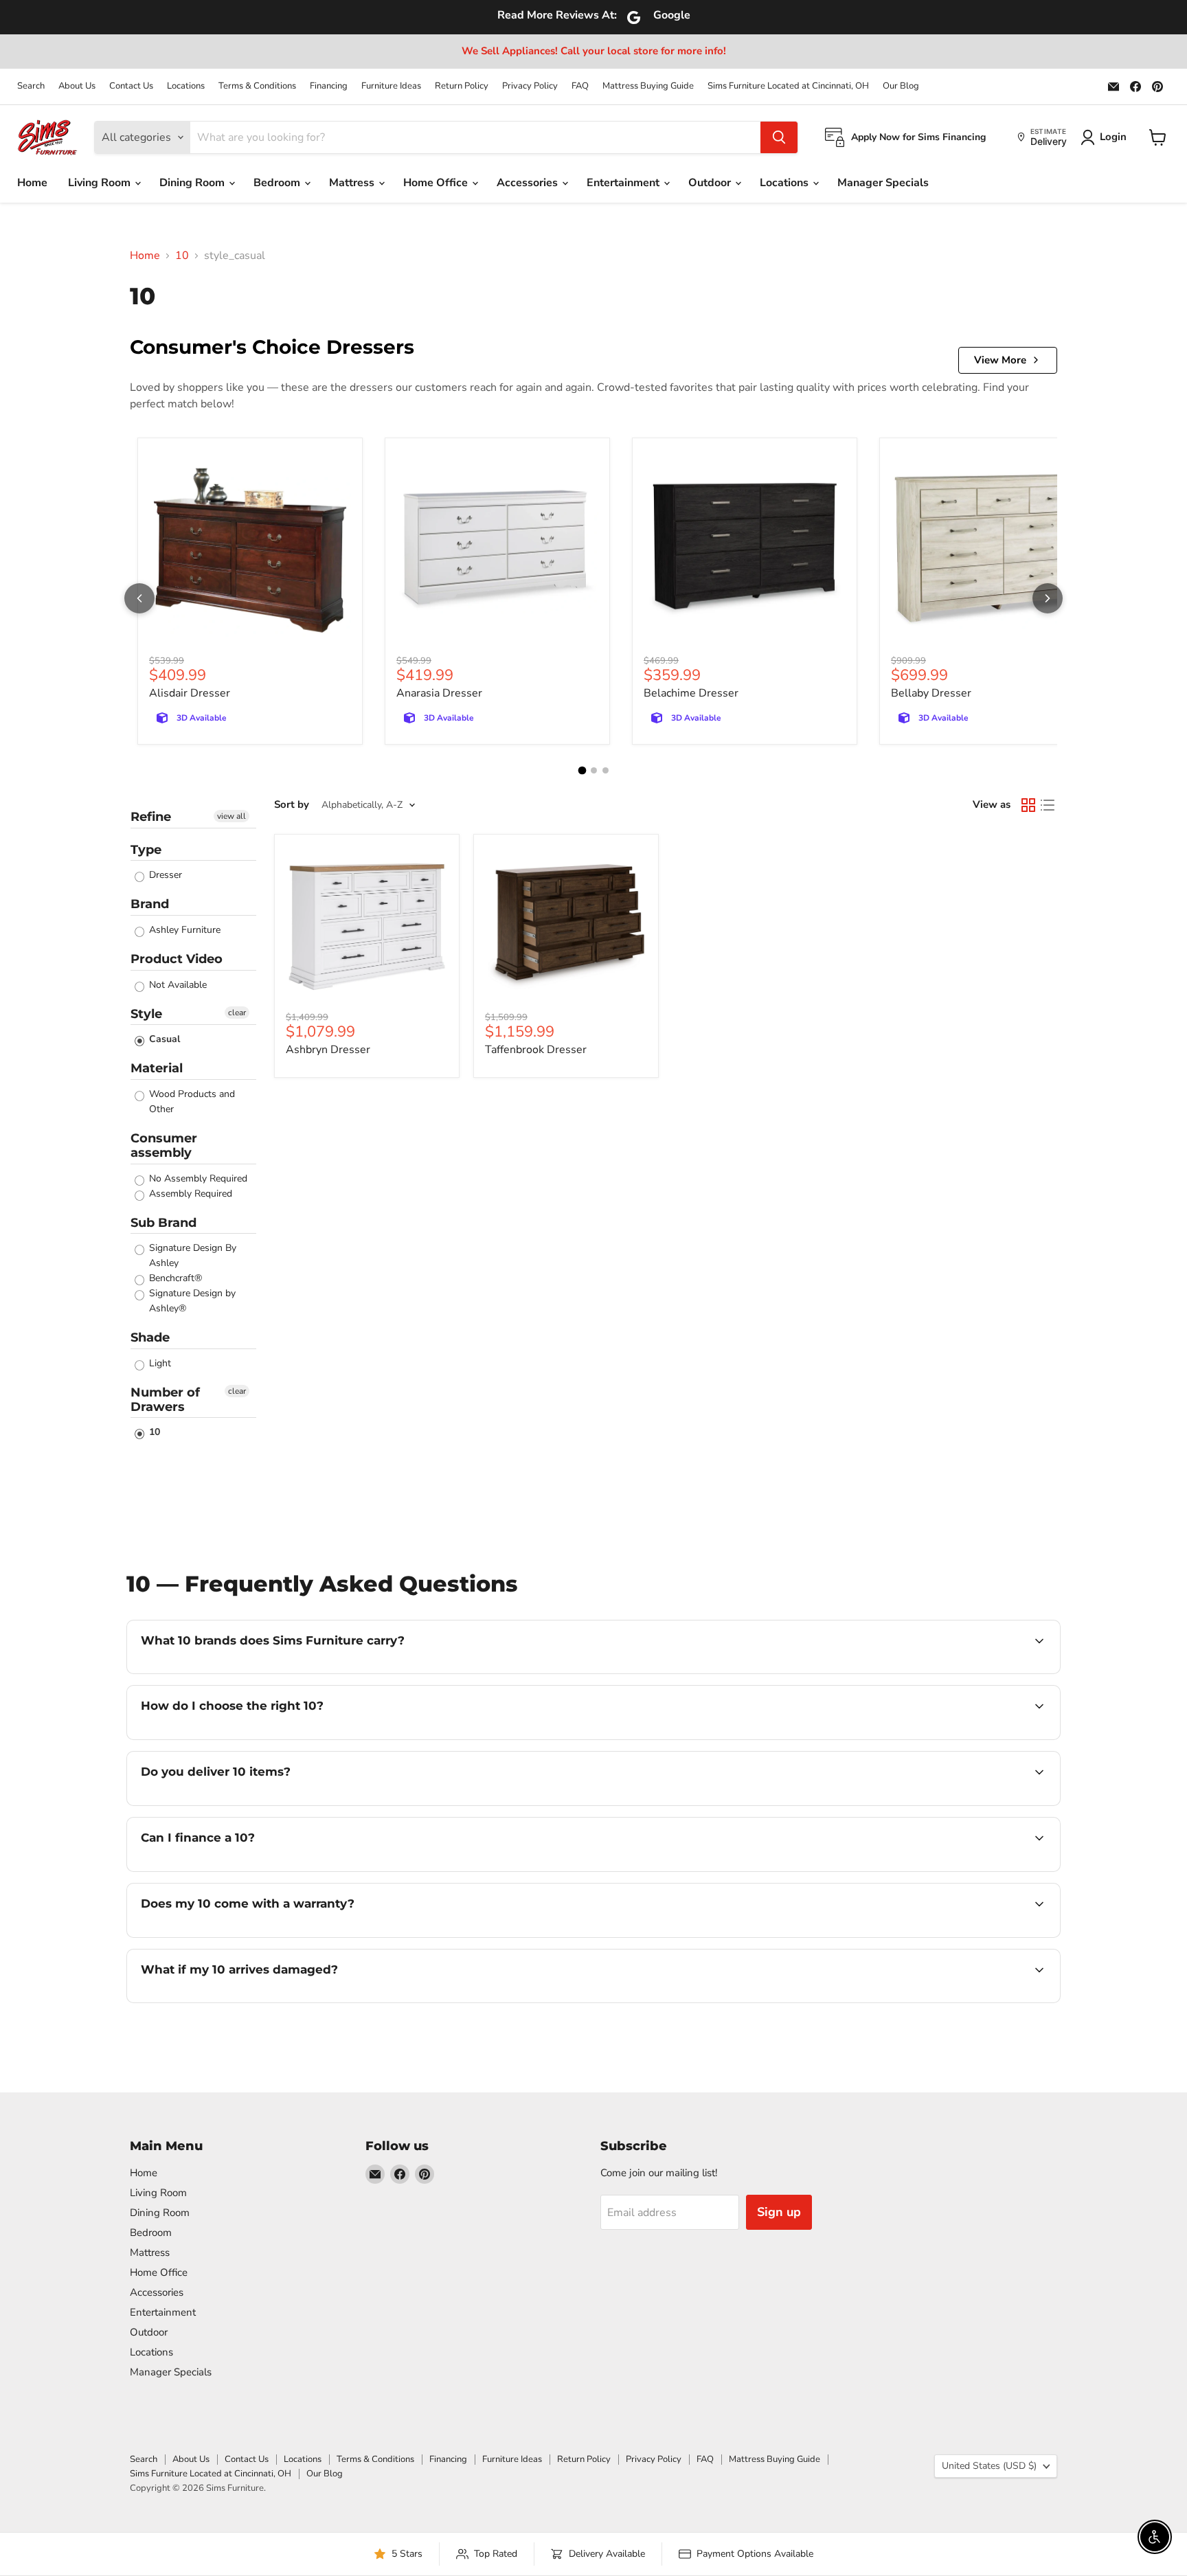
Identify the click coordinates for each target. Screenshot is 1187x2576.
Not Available (177, 985)
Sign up (779, 2212)
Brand (150, 904)
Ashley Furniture (183, 930)
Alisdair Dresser (190, 693)
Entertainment (624, 183)
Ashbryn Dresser (328, 1050)
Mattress (353, 183)
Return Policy (462, 86)
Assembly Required (189, 1194)
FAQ (580, 86)
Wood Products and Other (191, 1101)
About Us (77, 86)
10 (182, 256)
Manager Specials (883, 183)
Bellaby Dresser (931, 693)
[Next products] (1048, 598)
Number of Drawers (165, 1400)
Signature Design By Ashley (191, 1255)
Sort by (292, 805)
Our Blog (901, 86)
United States (989, 2466)
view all (231, 816)
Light (159, 1363)
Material (157, 1068)
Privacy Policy (530, 86)
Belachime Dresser (691, 693)
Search (31, 86)
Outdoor (711, 183)
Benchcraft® (174, 1278)
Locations (186, 86)
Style (146, 1014)
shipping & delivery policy (865, 1804)
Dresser (164, 875)
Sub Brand (163, 1223)
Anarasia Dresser (439, 693)
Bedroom (278, 183)
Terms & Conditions (257, 86)
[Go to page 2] (594, 770)
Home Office (437, 183)
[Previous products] (139, 598)
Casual (163, 1039)
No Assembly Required (197, 1178)
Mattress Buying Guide (648, 86)
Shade (150, 1337)
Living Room (101, 183)
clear (237, 1013)
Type (146, 850)
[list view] (1048, 805)
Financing (329, 86)
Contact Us (131, 86)
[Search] (779, 137)
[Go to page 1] (582, 771)
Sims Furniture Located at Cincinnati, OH (788, 86)
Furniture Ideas (391, 86)
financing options (253, 1870)
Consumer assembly (164, 1145)
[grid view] (1028, 805)
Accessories (529, 183)
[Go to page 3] (606, 770)
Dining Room (193, 183)
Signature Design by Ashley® (191, 1301)
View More (1000, 360)
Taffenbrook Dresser (536, 1050)
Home (32, 183)
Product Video (177, 959)
